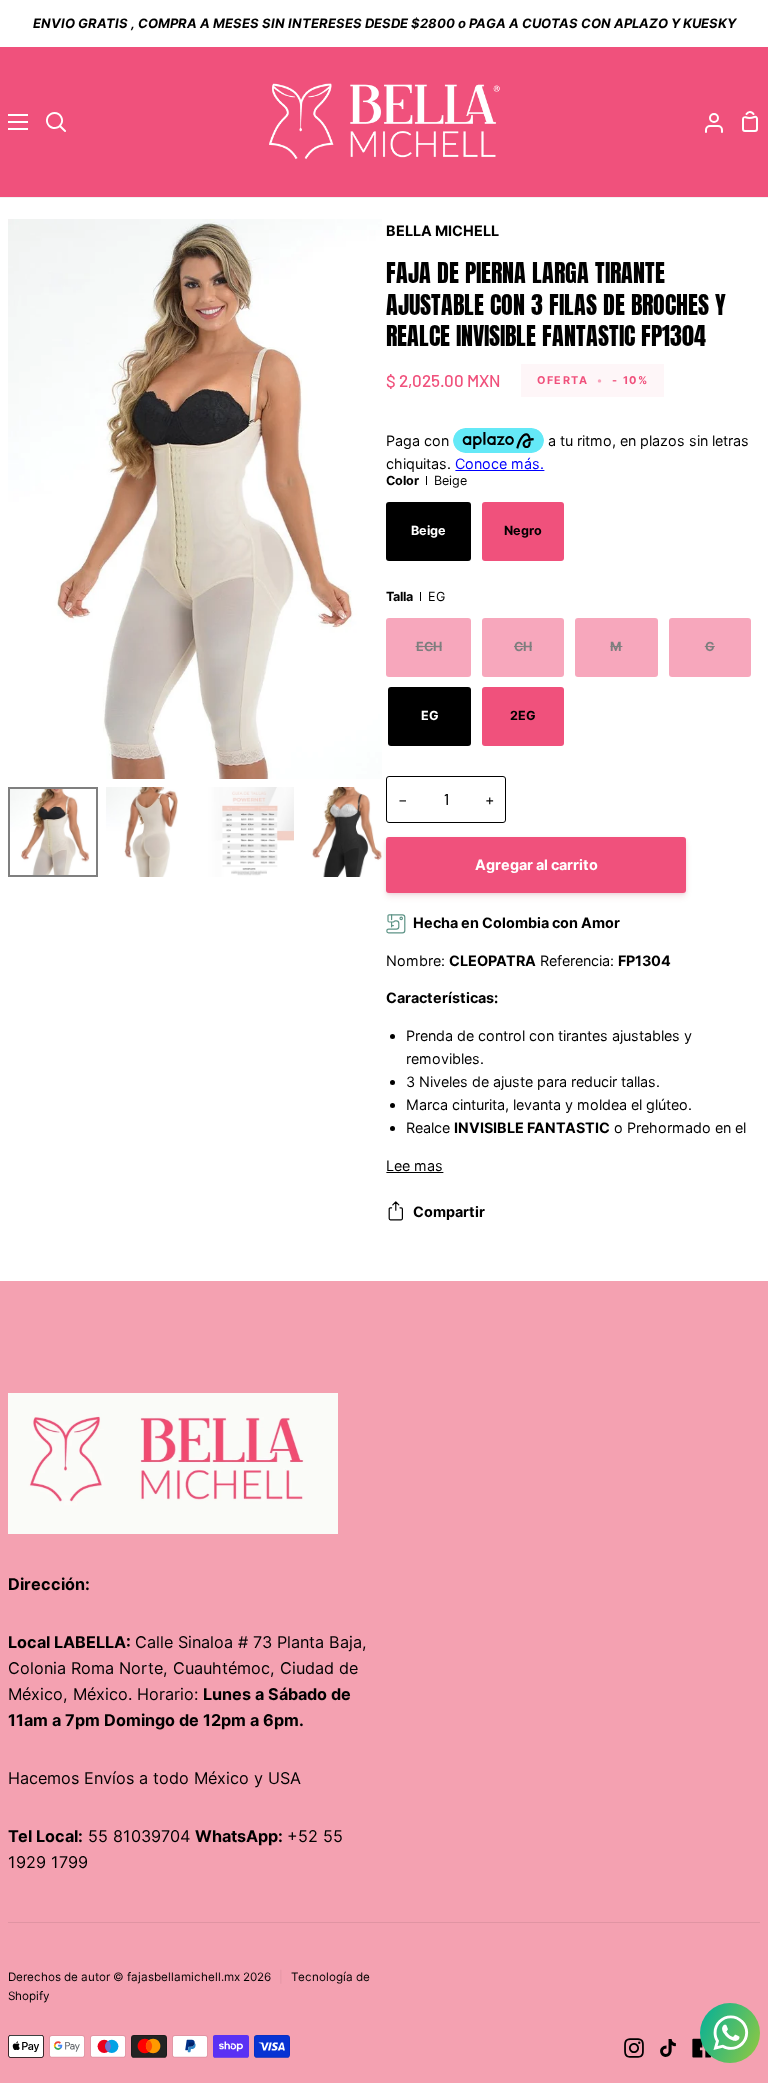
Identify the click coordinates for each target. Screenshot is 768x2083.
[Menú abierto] (15, 122)
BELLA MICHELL (442, 230)
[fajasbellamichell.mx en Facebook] (702, 2048)
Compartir (449, 1211)
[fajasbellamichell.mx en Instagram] (634, 2048)
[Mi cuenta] (706, 122)
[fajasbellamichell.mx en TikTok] (668, 2048)
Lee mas (414, 1165)
